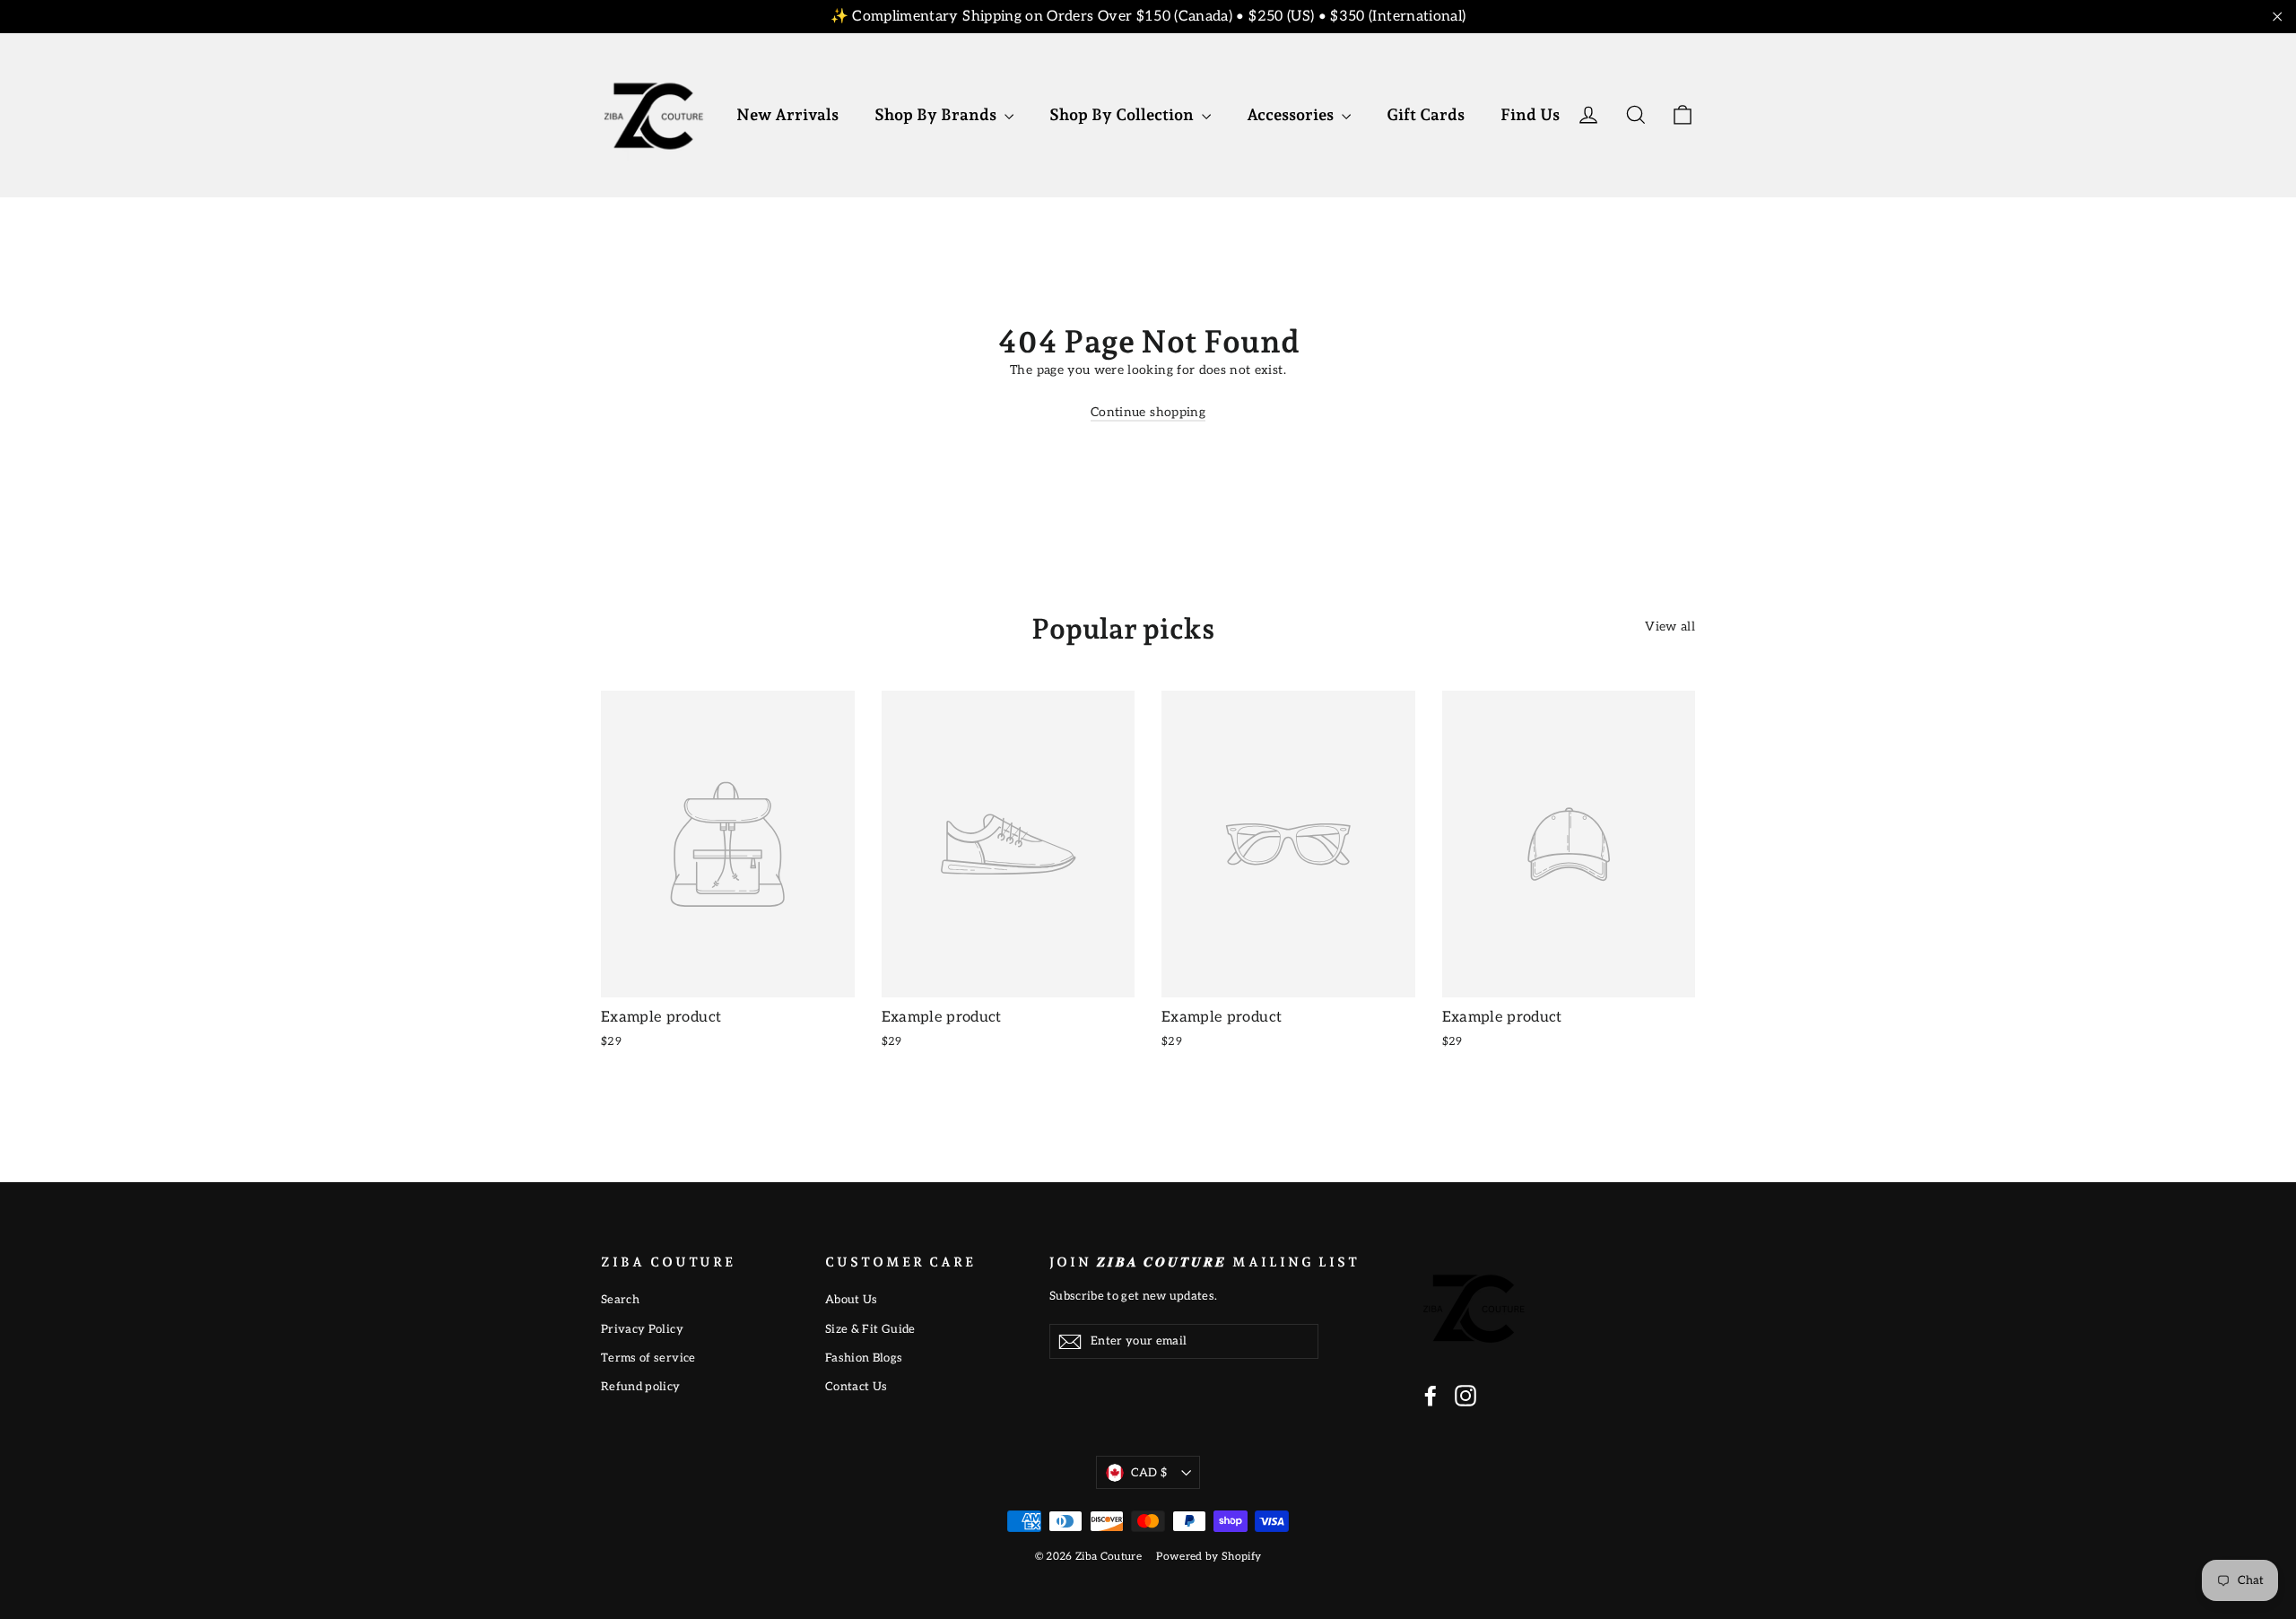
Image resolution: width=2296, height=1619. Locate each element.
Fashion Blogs (864, 1358)
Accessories (1292, 114)
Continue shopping (1148, 412)
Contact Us (857, 1387)
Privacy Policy (642, 1329)
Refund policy (641, 1387)
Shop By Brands (937, 114)
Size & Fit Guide (870, 1329)
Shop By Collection (1123, 114)
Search (620, 1300)
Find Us (1530, 114)
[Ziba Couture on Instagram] (1465, 1396)
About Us (852, 1300)
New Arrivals (787, 114)
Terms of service (648, 1358)
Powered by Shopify (1209, 1557)
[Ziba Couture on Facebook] (1431, 1396)
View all (1670, 627)
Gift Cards (1426, 114)
